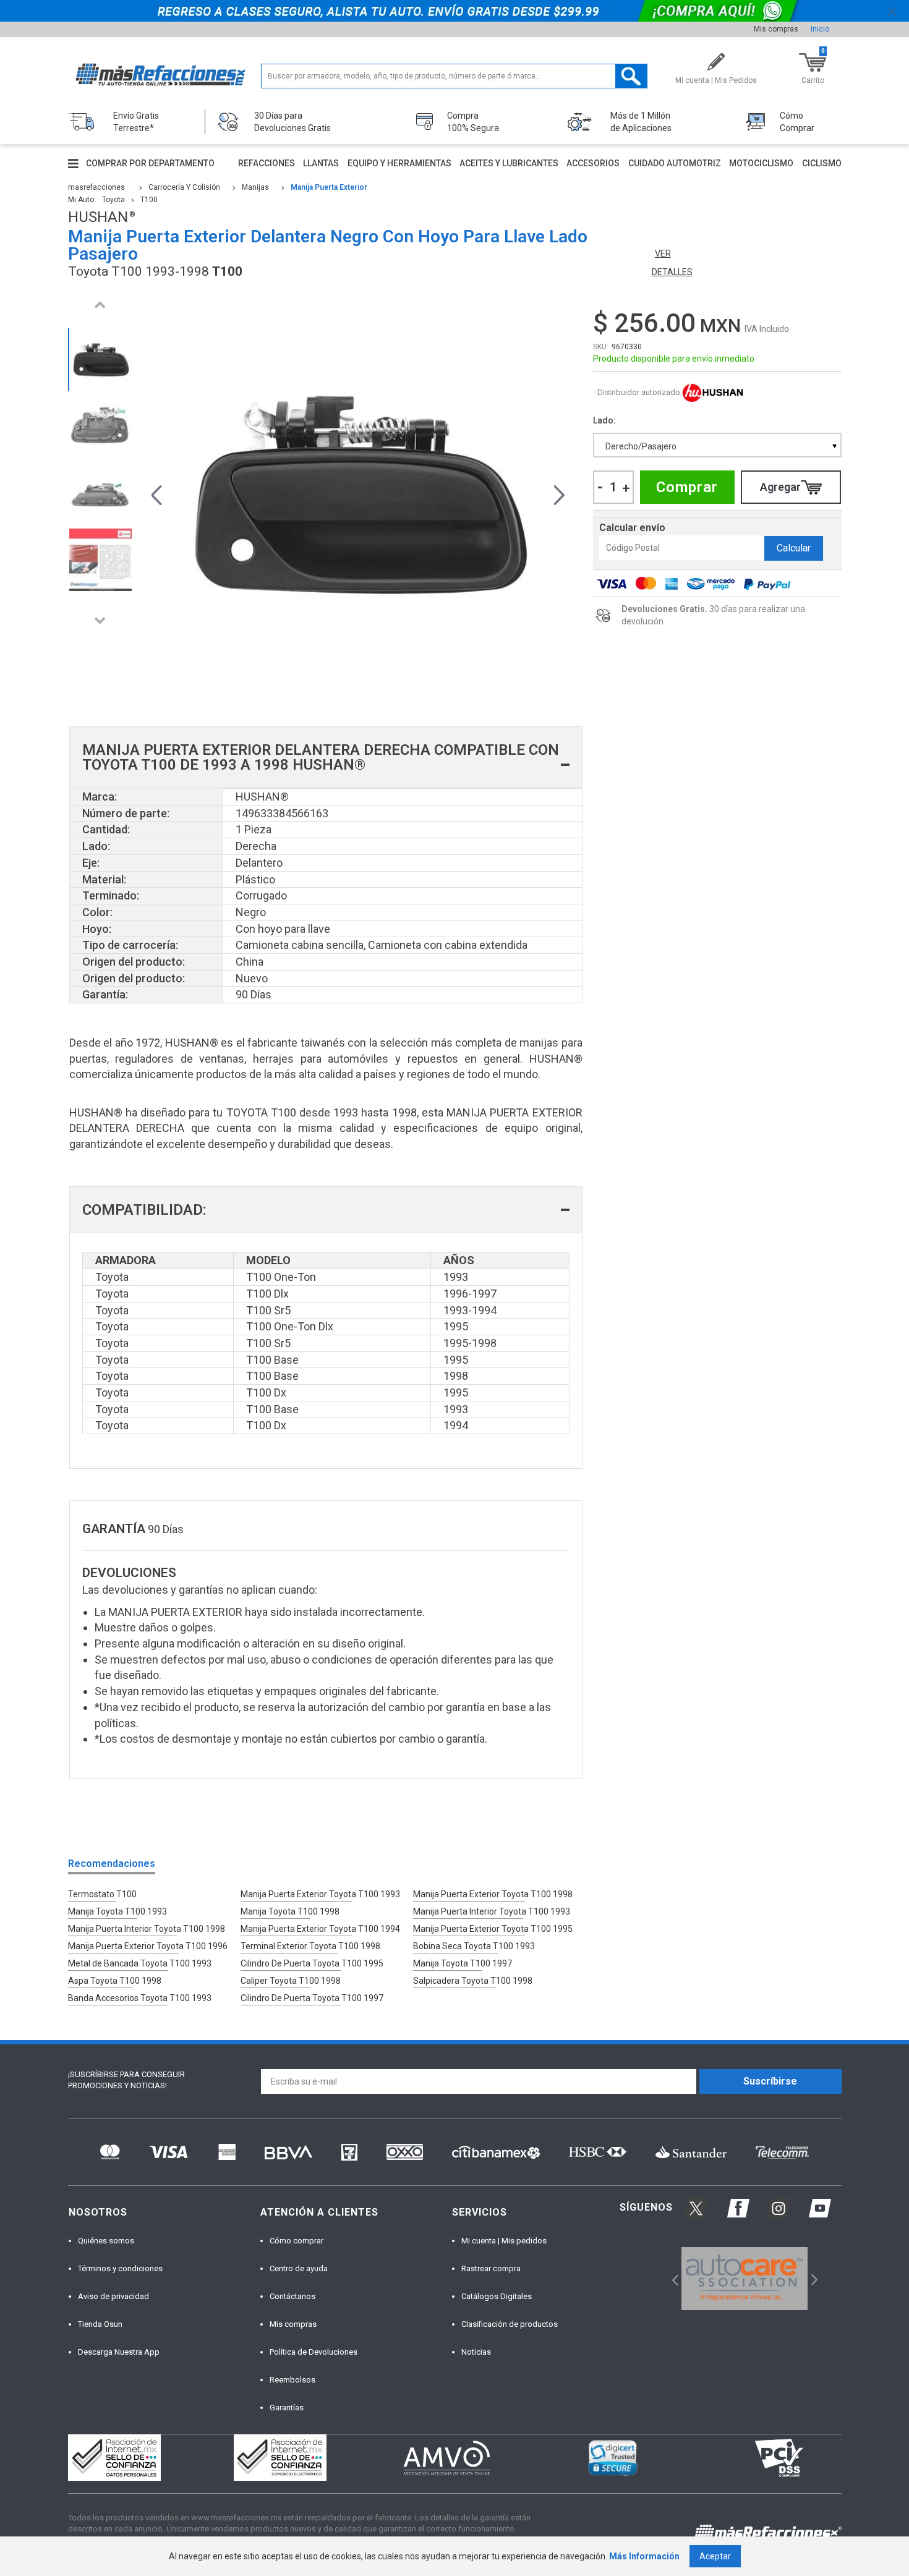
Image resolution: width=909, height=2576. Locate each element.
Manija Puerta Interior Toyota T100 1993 (492, 1911)
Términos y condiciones (120, 2268)
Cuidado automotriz (675, 163)
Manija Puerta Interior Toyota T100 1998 (147, 1929)
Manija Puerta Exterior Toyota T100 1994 (320, 1929)
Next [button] (100, 620)
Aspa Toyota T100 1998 (115, 1981)
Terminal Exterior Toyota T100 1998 (310, 1946)
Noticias (476, 2352)
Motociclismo (761, 163)
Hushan (713, 393)
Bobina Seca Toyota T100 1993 (474, 1946)
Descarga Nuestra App (119, 2352)
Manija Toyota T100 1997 (463, 1963)
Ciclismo (822, 163)
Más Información (644, 2556)
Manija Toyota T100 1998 (290, 1911)
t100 (149, 200)
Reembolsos (292, 2380)
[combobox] (717, 445)
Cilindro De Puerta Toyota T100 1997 (312, 1998)
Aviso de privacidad (113, 2296)
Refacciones (267, 163)
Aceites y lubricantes (509, 163)
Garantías (287, 2408)
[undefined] (358, 493)
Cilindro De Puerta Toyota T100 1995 (312, 1963)
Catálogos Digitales (497, 2296)
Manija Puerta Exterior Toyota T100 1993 (320, 1894)
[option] (100, 359)
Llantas (321, 163)
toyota (113, 200)
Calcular (794, 548)
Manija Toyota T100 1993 (117, 1911)
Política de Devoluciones (314, 2352)
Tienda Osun (100, 2324)
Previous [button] (100, 304)
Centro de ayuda (299, 2268)
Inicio (820, 29)
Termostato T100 (102, 1894)
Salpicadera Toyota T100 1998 (473, 1981)
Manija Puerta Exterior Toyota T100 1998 (493, 1894)
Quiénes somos (106, 2241)
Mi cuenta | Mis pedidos (504, 2241)
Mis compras (776, 29)
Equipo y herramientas (399, 163)
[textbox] (454, 76)
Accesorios (593, 163)
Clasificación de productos (510, 2324)
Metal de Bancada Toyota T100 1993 (140, 1963)
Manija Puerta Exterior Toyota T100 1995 (493, 1929)
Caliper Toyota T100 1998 (291, 1981)
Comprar (687, 487)
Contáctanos (292, 2296)
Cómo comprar (297, 2241)
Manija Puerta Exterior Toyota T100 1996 (148, 1946)
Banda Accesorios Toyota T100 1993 (140, 1998)
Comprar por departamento (150, 163)
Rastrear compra (491, 2268)
